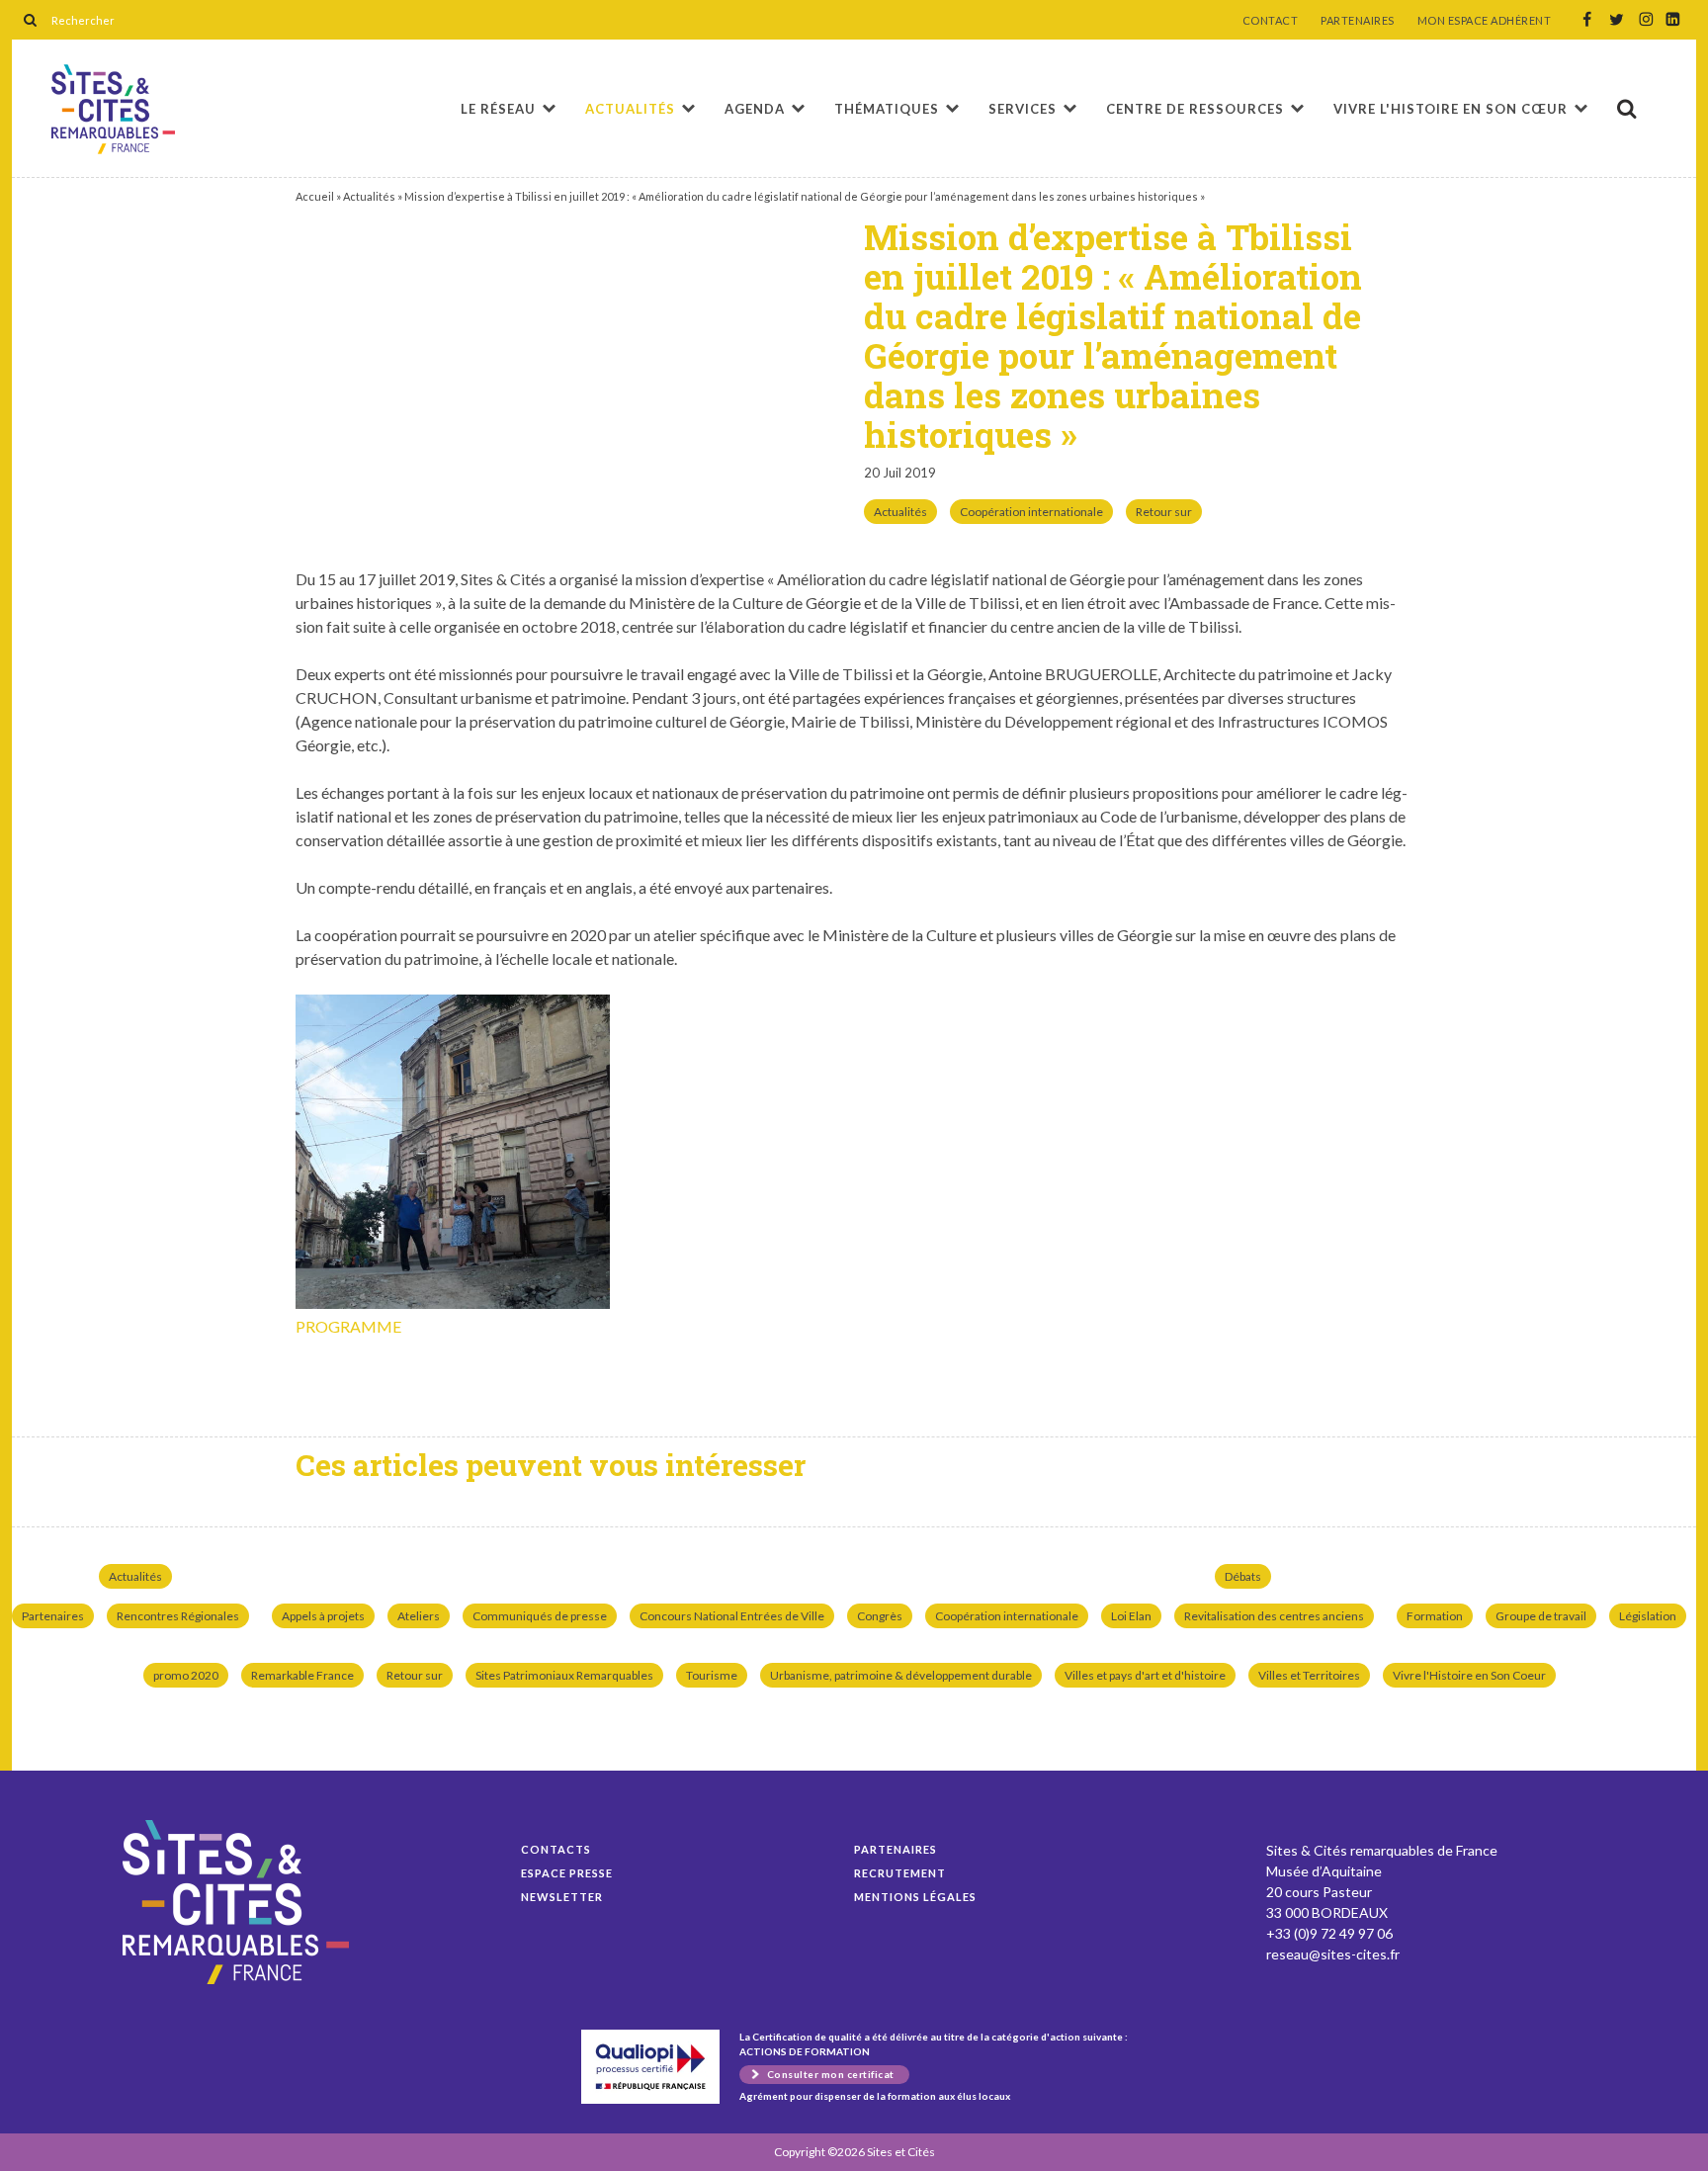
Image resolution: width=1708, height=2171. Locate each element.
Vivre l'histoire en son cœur (1451, 109)
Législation (1648, 1616)
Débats (1243, 1576)
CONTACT (1271, 21)
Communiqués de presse (540, 1616)
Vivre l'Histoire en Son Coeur (1469, 1675)
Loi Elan (1131, 1616)
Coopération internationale (1031, 512)
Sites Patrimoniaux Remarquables (564, 1675)
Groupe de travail (1541, 1616)
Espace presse (567, 1873)
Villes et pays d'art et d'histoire (1145, 1675)
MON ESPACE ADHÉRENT (1485, 21)
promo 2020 (186, 1675)
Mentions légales (915, 1897)
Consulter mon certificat (831, 2074)
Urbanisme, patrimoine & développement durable (901, 1675)
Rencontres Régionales (178, 1616)
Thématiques (887, 109)
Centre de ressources (1195, 109)
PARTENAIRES (1358, 21)
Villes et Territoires (1309, 1675)
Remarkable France (302, 1675)
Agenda (755, 109)
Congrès (880, 1616)
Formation (1435, 1616)
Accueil (315, 196)
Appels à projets (323, 1616)
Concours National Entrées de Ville (732, 1616)
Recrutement (900, 1873)
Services (1023, 109)
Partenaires (53, 1616)
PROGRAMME (348, 1326)
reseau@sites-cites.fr (1333, 1954)
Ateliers (419, 1616)
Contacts (556, 1849)
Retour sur (1164, 512)
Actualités (630, 109)
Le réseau (498, 109)
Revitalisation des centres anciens (1274, 1616)
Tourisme (712, 1675)
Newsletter (562, 1897)
